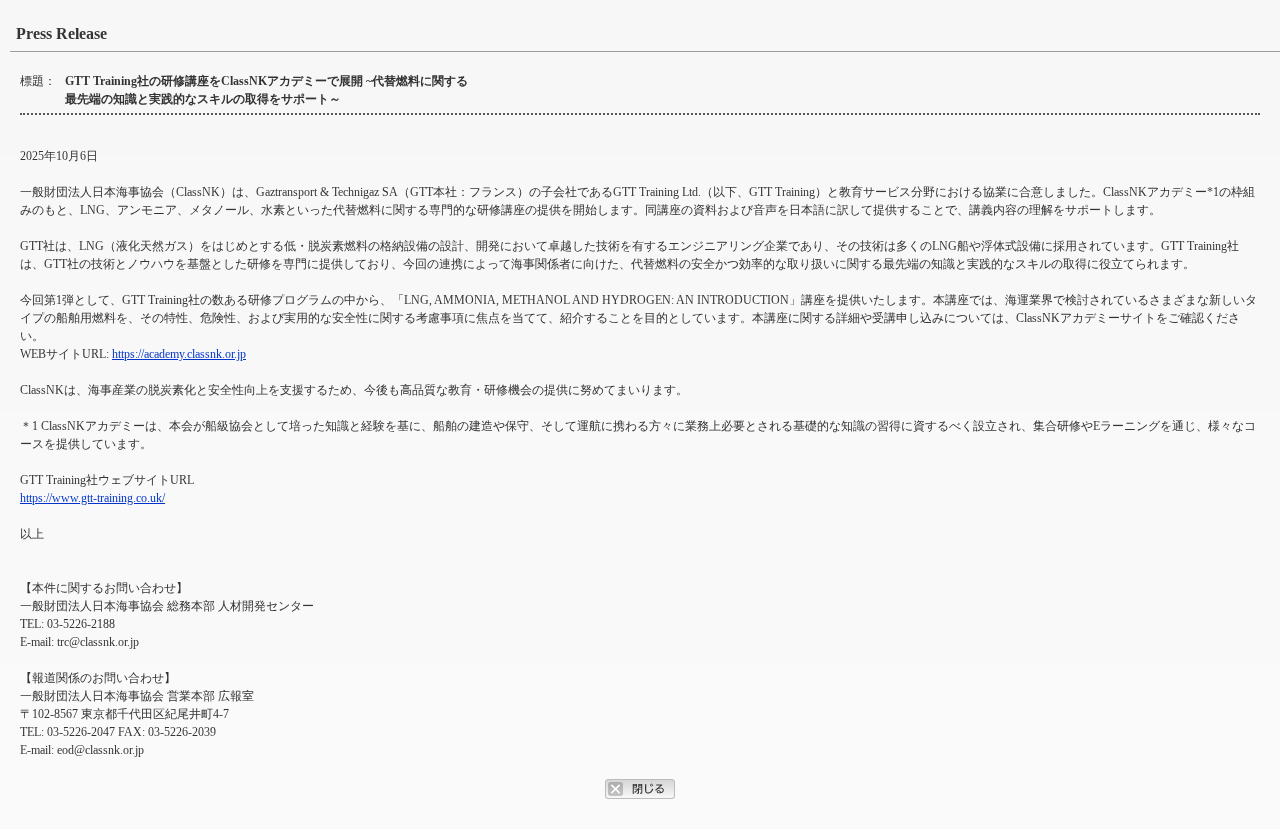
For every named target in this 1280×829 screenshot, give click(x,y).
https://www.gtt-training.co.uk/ (92, 498)
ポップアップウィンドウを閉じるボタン (640, 789)
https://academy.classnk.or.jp (179, 354)
